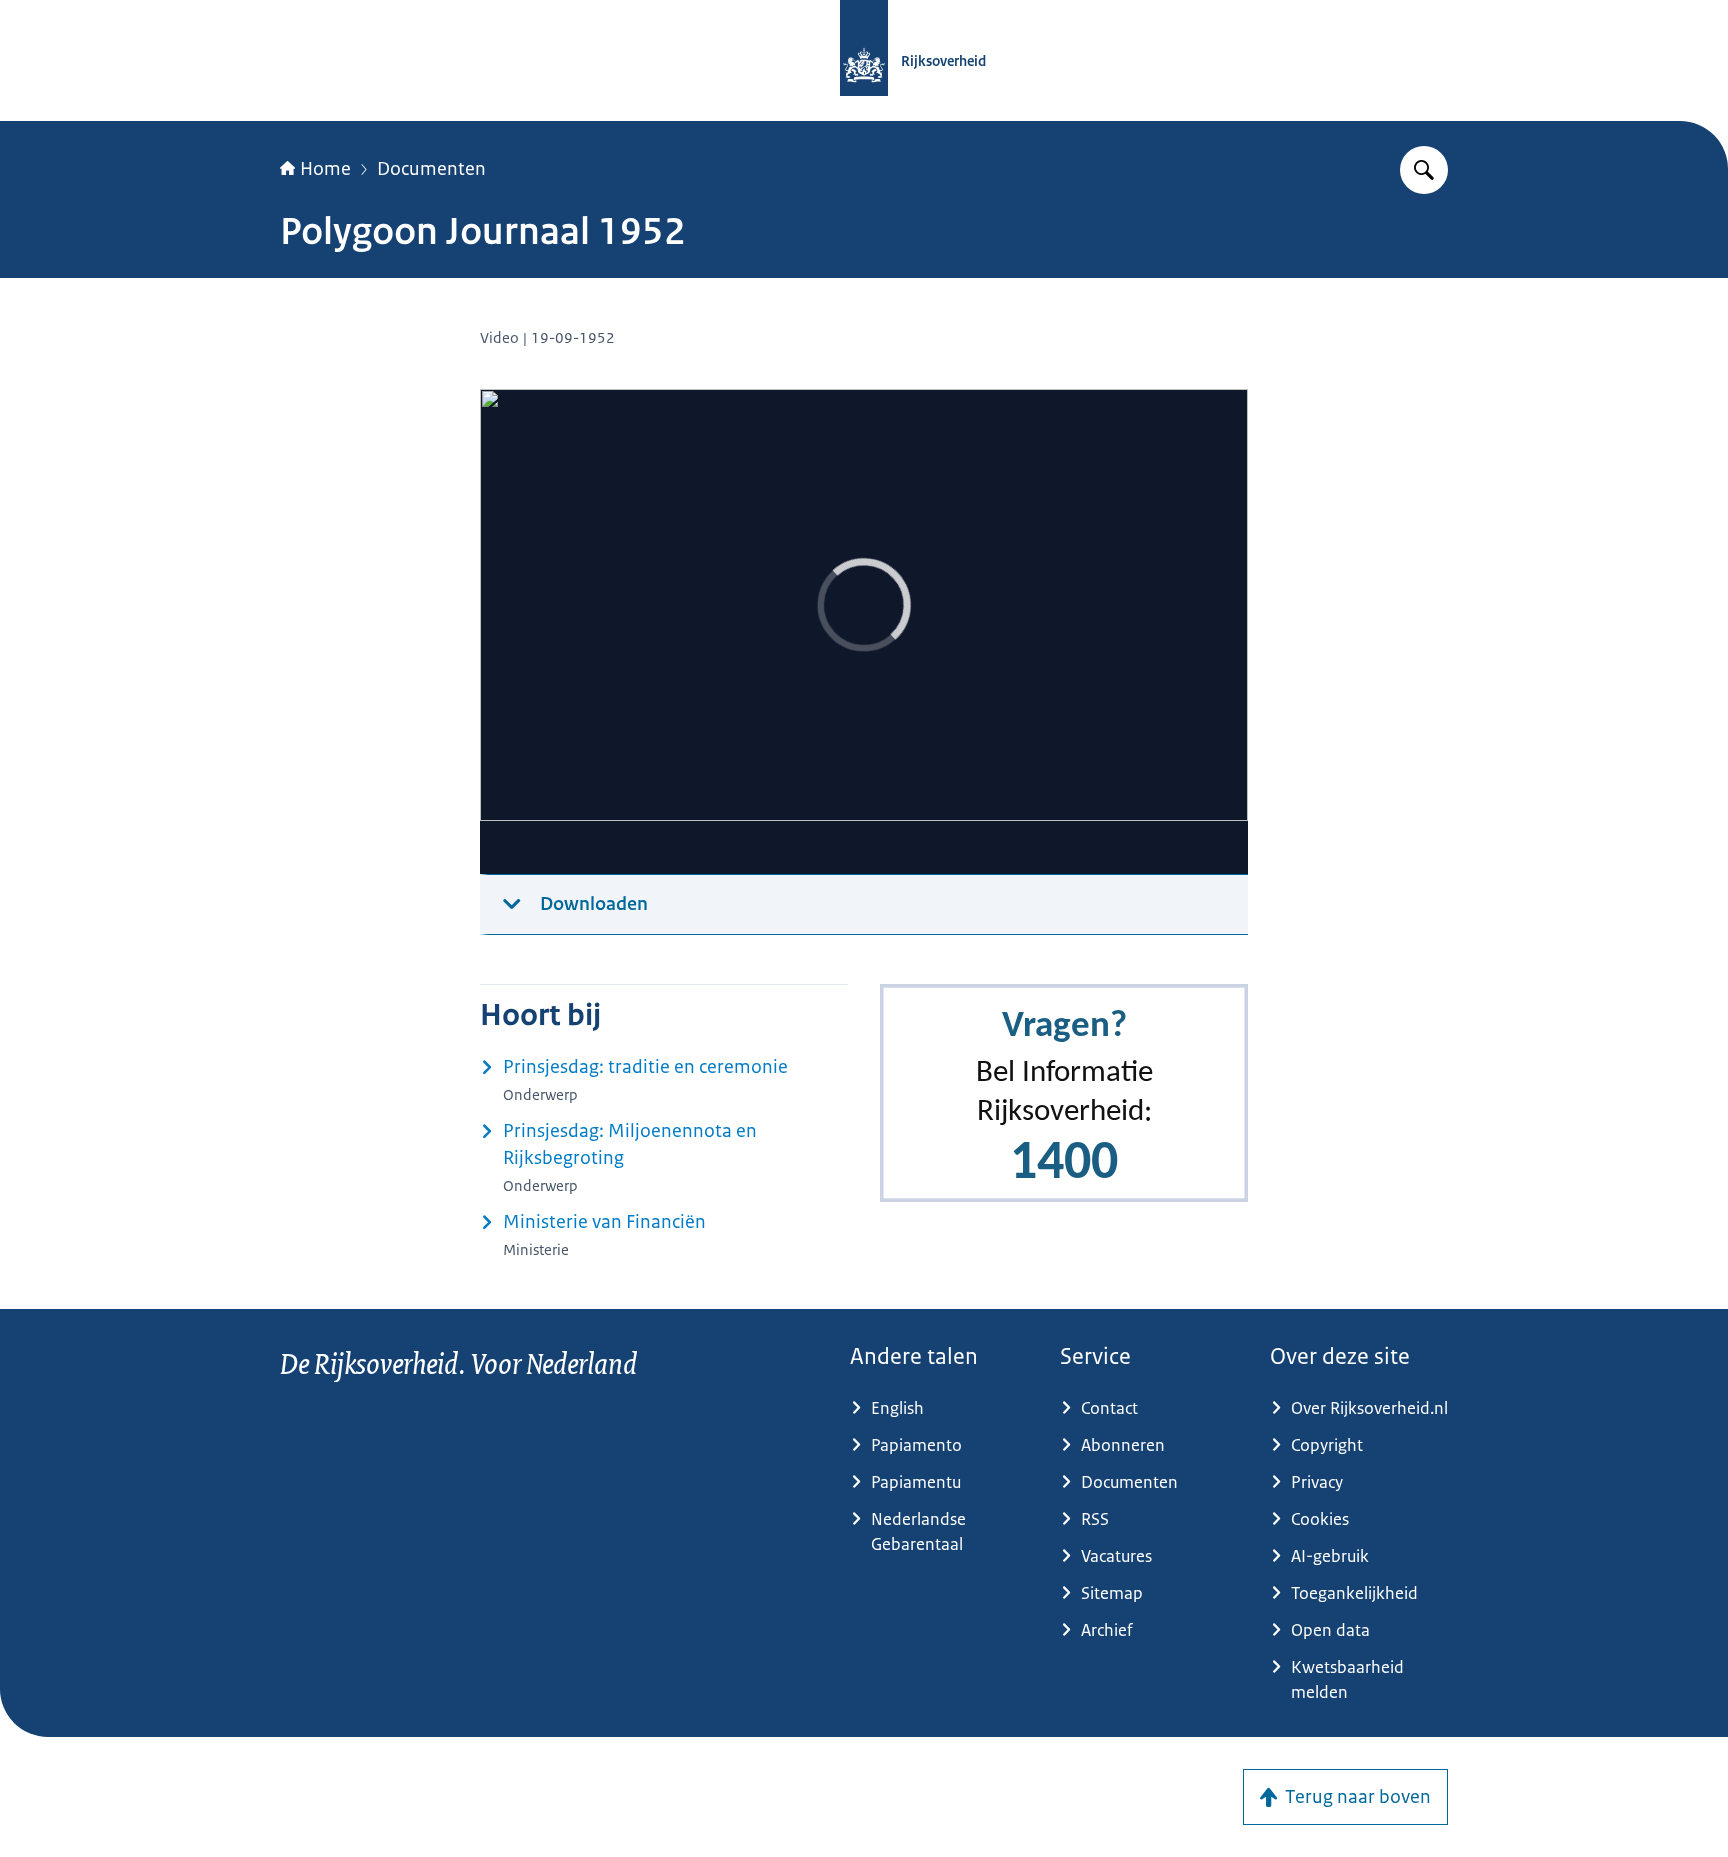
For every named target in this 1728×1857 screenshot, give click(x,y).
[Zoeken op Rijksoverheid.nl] (1424, 170)
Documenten (431, 169)
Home (325, 169)
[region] (864, 632)
